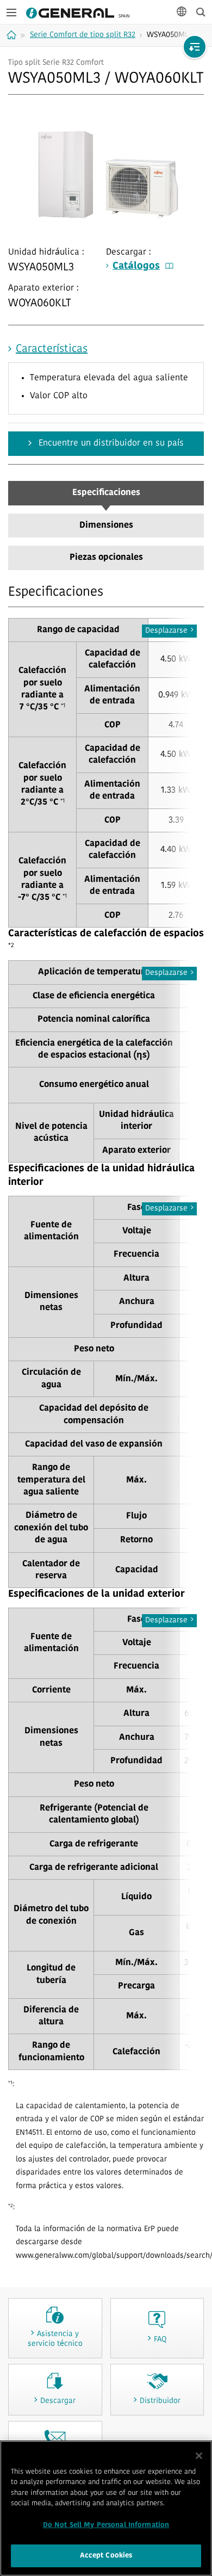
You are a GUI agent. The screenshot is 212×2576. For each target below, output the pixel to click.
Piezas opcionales (106, 558)
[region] (106, 2508)
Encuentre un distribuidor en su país (110, 443)
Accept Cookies (106, 2556)
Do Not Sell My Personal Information (106, 2525)
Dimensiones (106, 526)
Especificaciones (106, 493)
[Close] (199, 2456)
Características (52, 349)
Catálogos (136, 267)
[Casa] (13, 35)
